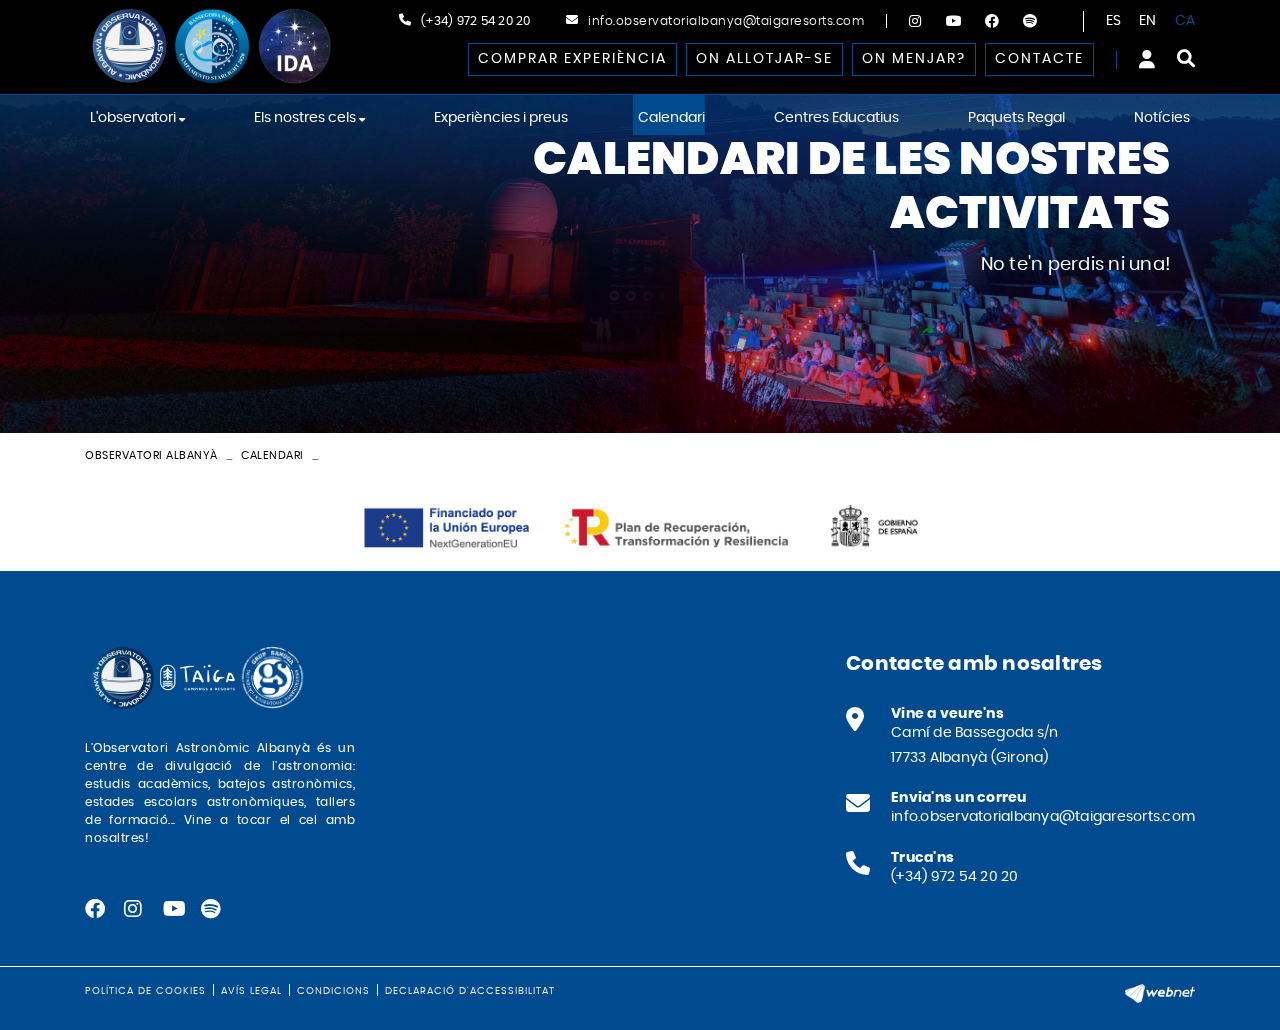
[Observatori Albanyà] (210, 46)
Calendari (272, 455)
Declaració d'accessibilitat (470, 991)
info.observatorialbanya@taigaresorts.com (726, 21)
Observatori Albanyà (151, 455)
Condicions (333, 991)
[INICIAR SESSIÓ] (1147, 59)
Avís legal (251, 991)
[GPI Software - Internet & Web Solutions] (1160, 991)
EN (1148, 21)
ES (1114, 21)
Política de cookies (145, 991)
